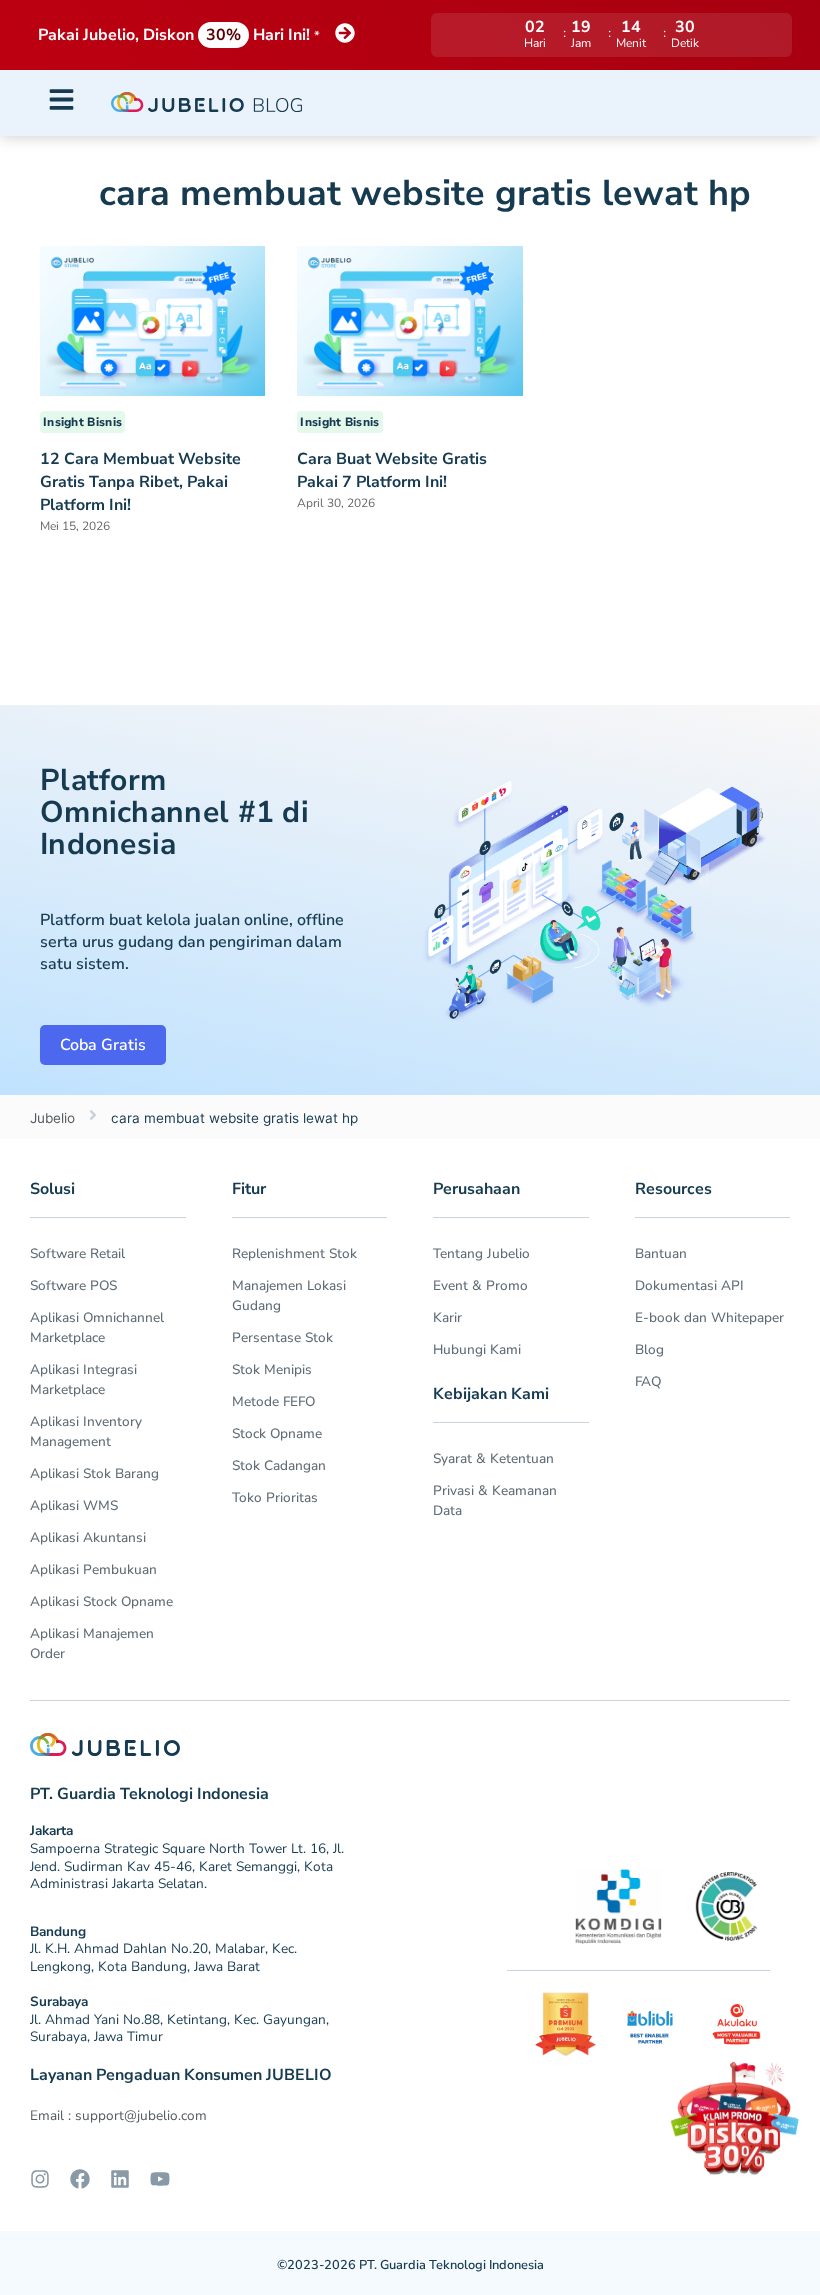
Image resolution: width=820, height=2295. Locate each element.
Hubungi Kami (477, 1349)
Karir (447, 1317)
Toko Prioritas (275, 1497)
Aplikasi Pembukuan (93, 1569)
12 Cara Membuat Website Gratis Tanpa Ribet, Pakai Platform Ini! (140, 482)
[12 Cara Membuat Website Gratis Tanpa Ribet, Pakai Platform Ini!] (152, 320)
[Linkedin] (120, 2179)
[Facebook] (80, 2179)
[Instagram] (40, 2179)
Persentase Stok (282, 1337)
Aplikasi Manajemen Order (92, 1643)
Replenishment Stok (294, 1253)
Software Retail (77, 1253)
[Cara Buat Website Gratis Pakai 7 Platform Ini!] (409, 319)
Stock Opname (277, 1433)
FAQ (648, 1381)
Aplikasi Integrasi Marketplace (83, 1379)
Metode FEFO (273, 1401)
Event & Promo (480, 1285)
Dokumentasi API (689, 1285)
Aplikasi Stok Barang (94, 1473)
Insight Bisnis (82, 422)
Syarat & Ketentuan (493, 1458)
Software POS (73, 1285)
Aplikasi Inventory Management (86, 1431)
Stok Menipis (272, 1369)
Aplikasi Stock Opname (101, 1601)
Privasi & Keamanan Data (495, 1500)
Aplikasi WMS (74, 1505)
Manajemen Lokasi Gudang (289, 1295)
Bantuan (661, 1253)
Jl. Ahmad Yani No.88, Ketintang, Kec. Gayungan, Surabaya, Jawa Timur (179, 2028)
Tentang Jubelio (481, 1253)
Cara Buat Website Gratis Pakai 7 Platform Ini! (392, 470)
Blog (649, 1349)
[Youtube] (160, 2179)
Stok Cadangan (279, 1465)
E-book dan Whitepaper (709, 1317)
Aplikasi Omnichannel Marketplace (97, 1327)
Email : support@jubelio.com (118, 2115)
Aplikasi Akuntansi (88, 1537)
